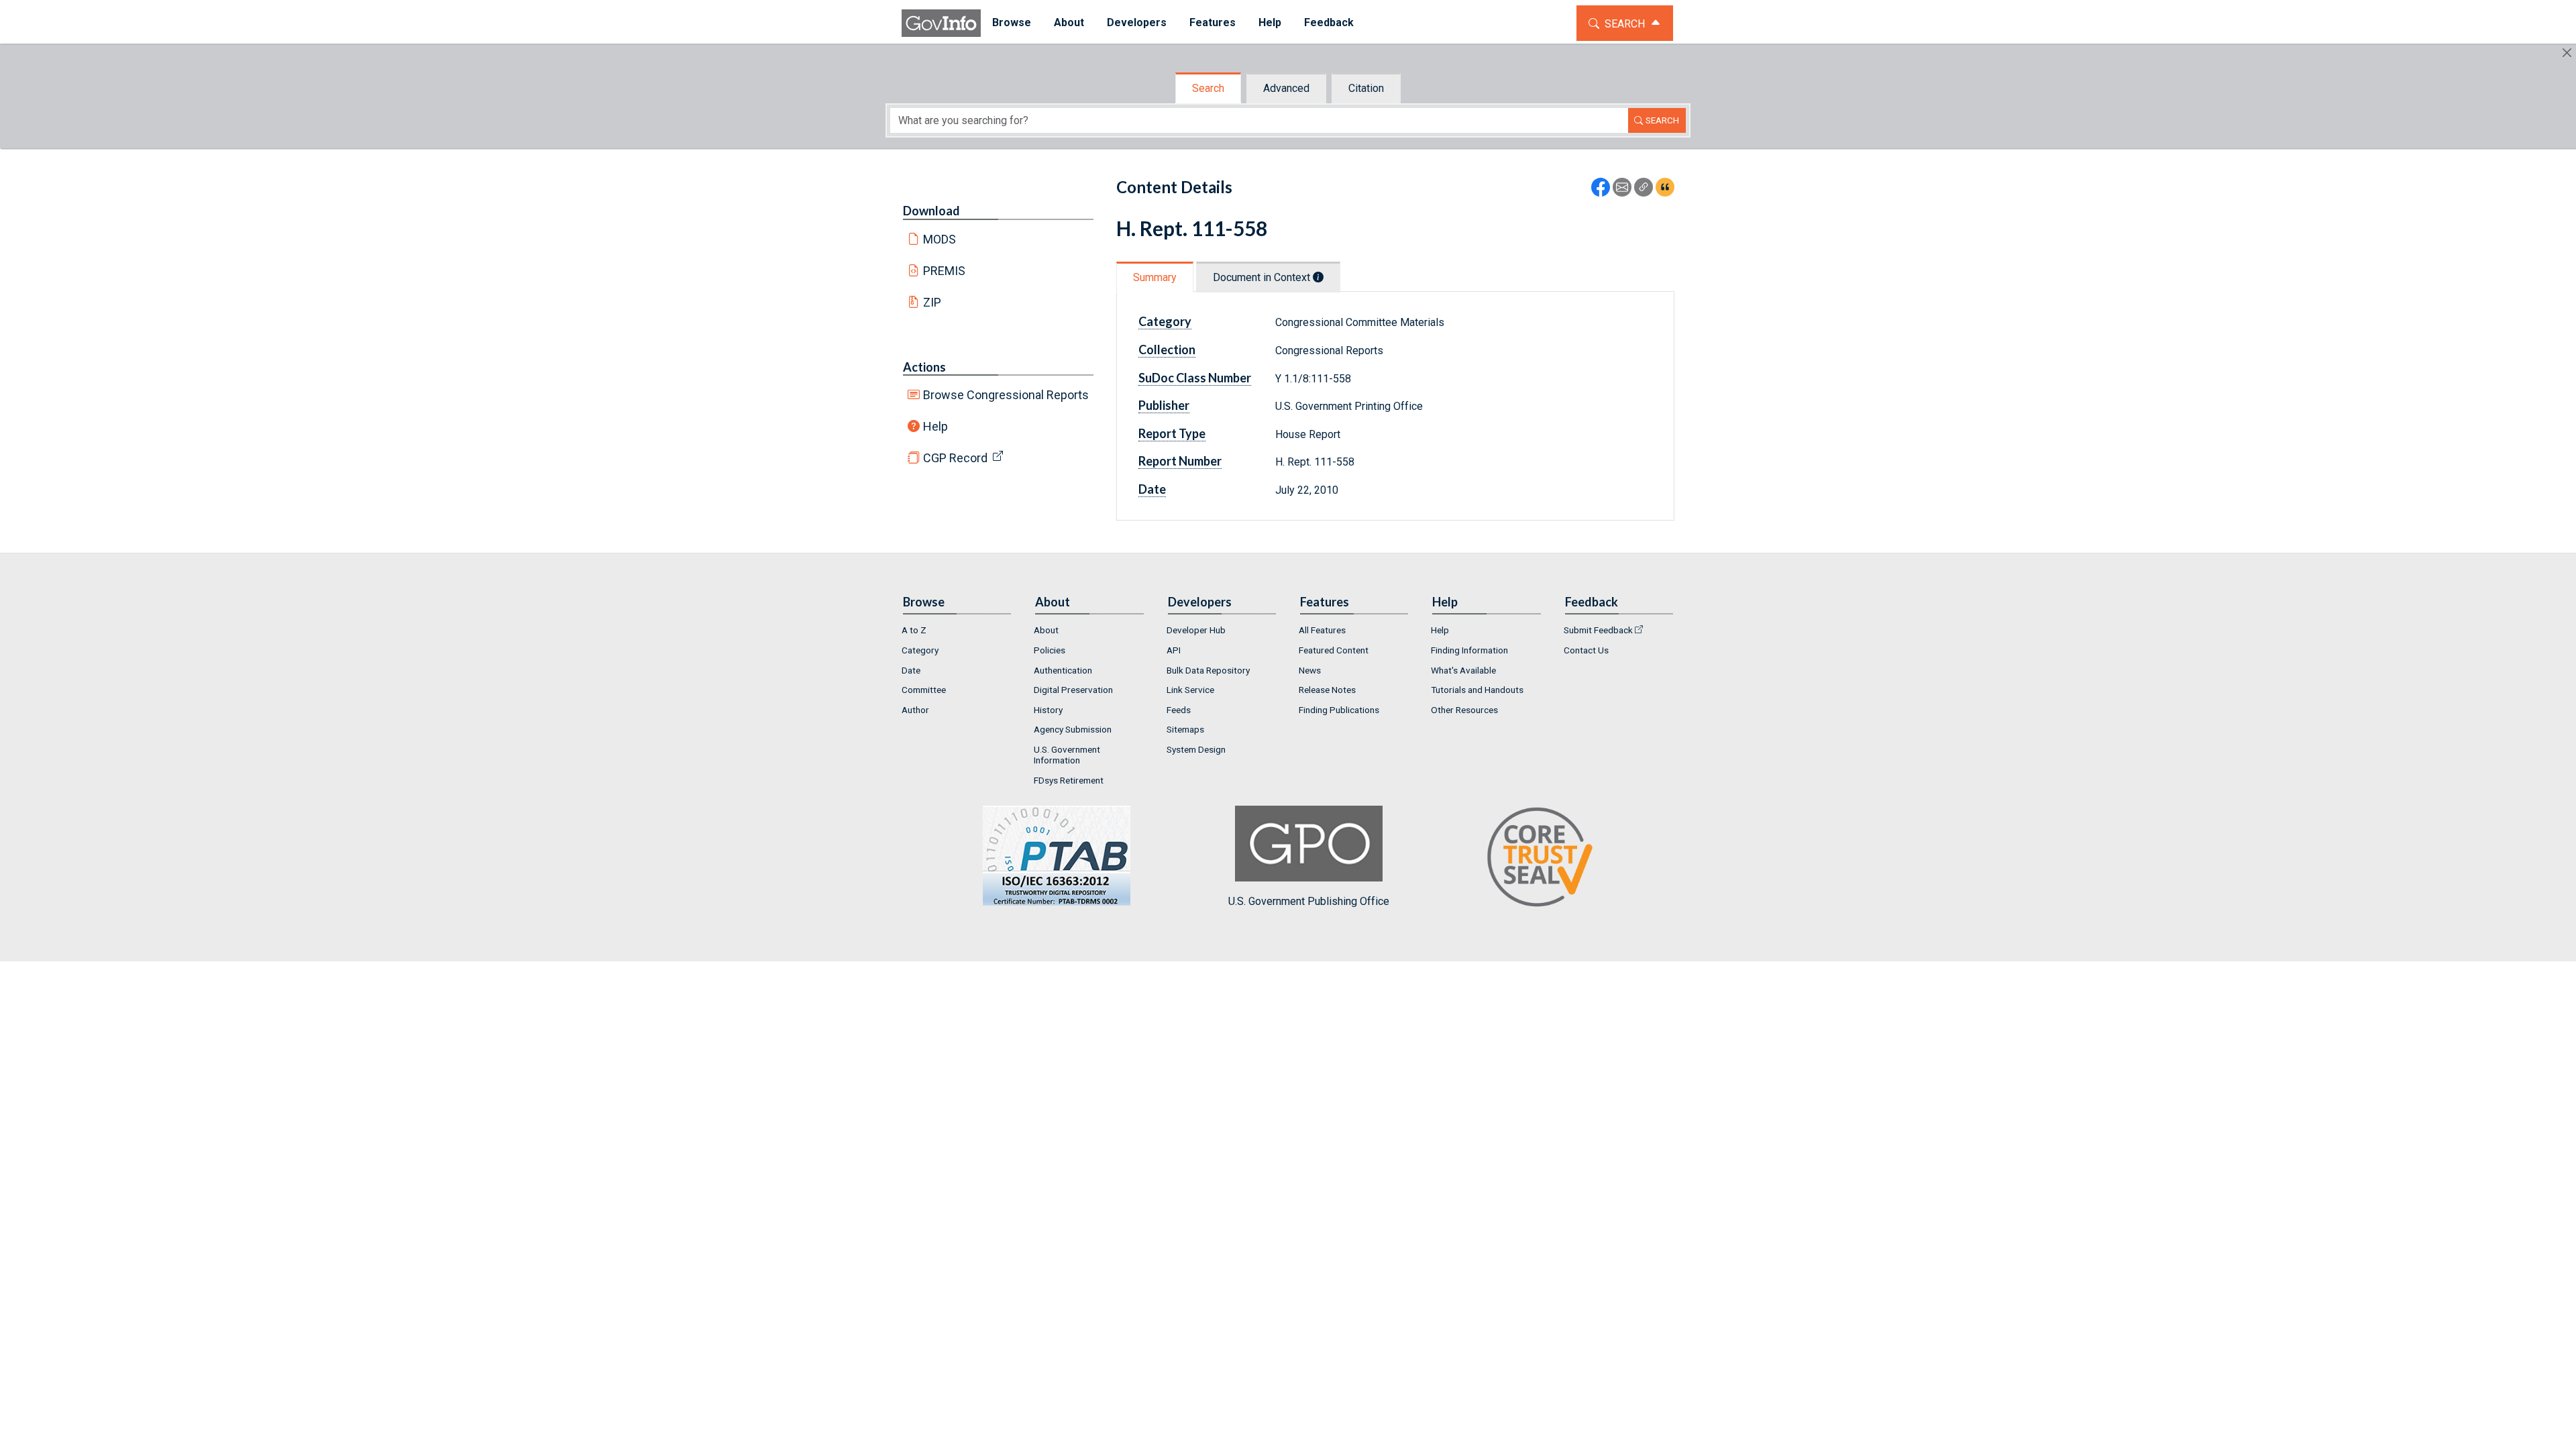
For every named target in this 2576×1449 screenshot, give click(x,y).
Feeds (1179, 710)
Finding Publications (1339, 710)
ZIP (932, 302)
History (1048, 710)
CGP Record (955, 458)
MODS (940, 239)
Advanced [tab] (1286, 88)
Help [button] (1270, 22)
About (1046, 630)
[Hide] (2567, 53)
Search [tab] (1208, 88)
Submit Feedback (1598, 630)
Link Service (1190, 690)
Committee (924, 690)
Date (911, 670)
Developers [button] (1137, 22)
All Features (1322, 630)
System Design (1196, 749)
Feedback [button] (1329, 22)
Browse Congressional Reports (1006, 395)
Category (920, 650)
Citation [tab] (1366, 88)
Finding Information (1469, 650)
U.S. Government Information (1067, 755)
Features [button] (1213, 22)
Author (915, 710)
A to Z (914, 630)
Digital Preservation (1073, 690)
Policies (1050, 650)
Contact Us (1586, 650)
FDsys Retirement (1069, 780)
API (1174, 650)
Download (931, 211)
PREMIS (944, 271)
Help (935, 426)
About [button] (1069, 22)
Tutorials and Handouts (1477, 690)
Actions (924, 367)
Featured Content (1334, 650)
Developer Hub (1196, 630)
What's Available (1463, 670)
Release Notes (1327, 690)
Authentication (1063, 670)
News (1310, 670)
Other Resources (1464, 710)
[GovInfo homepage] (941, 23)
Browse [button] (1012, 22)
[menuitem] (1012, 23)
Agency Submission (1073, 729)
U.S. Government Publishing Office (1309, 901)
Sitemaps (1185, 729)
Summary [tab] (1155, 277)
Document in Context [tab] (1263, 277)
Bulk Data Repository (1208, 670)
